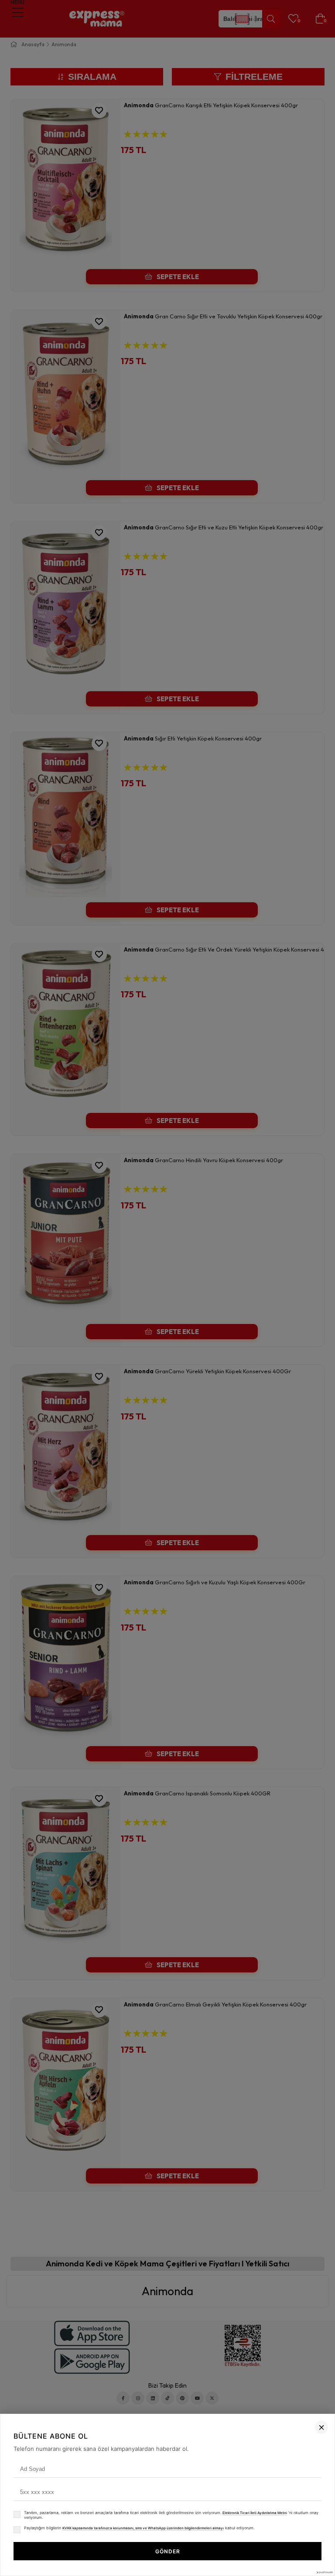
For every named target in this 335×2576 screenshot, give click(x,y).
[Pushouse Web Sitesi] (324, 2572)
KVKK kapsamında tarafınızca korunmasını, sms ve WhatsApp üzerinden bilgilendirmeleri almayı (143, 2528)
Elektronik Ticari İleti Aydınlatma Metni (255, 2513)
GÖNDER (168, 2551)
